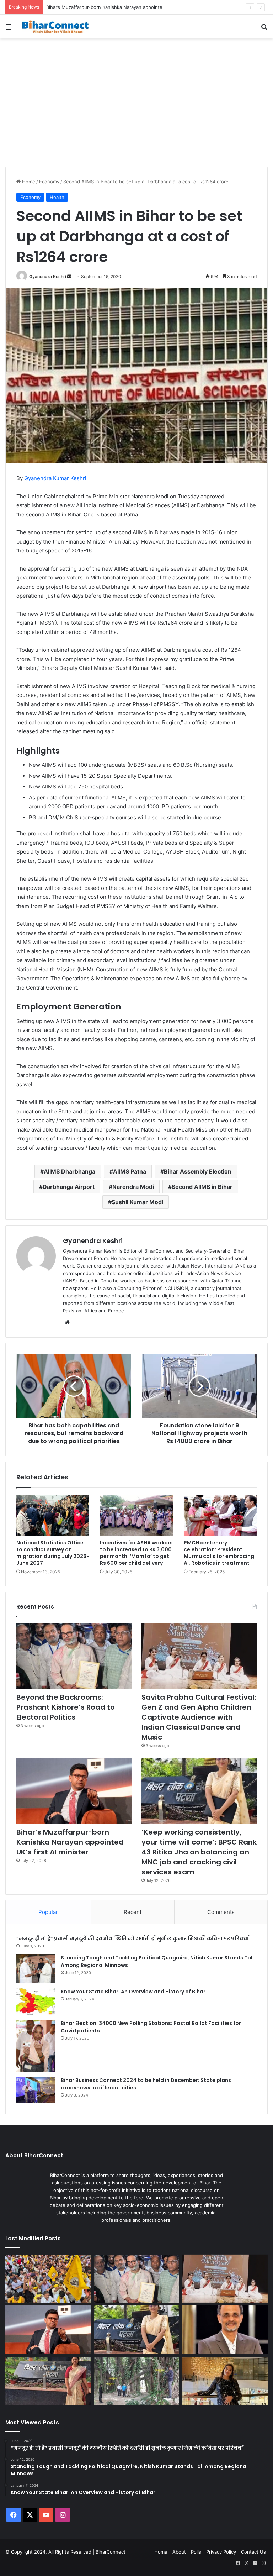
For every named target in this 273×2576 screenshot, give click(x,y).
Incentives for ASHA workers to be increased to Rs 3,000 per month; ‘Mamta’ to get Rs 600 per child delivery (136, 1553)
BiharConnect (111, 2552)
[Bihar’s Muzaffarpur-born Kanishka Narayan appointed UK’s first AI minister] (74, 1791)
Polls (196, 2552)
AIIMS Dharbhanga (69, 1171)
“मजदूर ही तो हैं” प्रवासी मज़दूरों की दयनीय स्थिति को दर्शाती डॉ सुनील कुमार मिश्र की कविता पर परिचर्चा (133, 1938)
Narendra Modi (133, 1187)
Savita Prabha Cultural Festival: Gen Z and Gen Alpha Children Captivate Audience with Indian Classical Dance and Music (199, 1717)
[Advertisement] (136, 114)
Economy (49, 182)
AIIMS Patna (130, 1171)
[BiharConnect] (55, 27)
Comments (221, 1912)
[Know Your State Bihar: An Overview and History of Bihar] (36, 2001)
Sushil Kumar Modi (137, 1202)
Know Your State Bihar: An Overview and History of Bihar (133, 1992)
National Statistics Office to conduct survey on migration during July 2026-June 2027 (53, 1553)
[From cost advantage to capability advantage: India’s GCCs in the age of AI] (225, 2330)
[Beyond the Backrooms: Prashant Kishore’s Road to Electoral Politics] (74, 1656)
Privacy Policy (221, 2552)
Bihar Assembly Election (198, 1171)
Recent (133, 1912)
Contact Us (253, 2552)
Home (28, 182)
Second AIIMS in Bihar (202, 1187)
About (179, 2552)
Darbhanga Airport (69, 1187)
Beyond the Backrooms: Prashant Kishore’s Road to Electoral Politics (66, 1707)
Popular (48, 1912)
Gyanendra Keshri (48, 276)
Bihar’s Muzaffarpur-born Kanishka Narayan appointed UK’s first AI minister (129, 7)
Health (57, 197)
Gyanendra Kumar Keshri (55, 478)
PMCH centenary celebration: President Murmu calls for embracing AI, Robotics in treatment (219, 1553)
